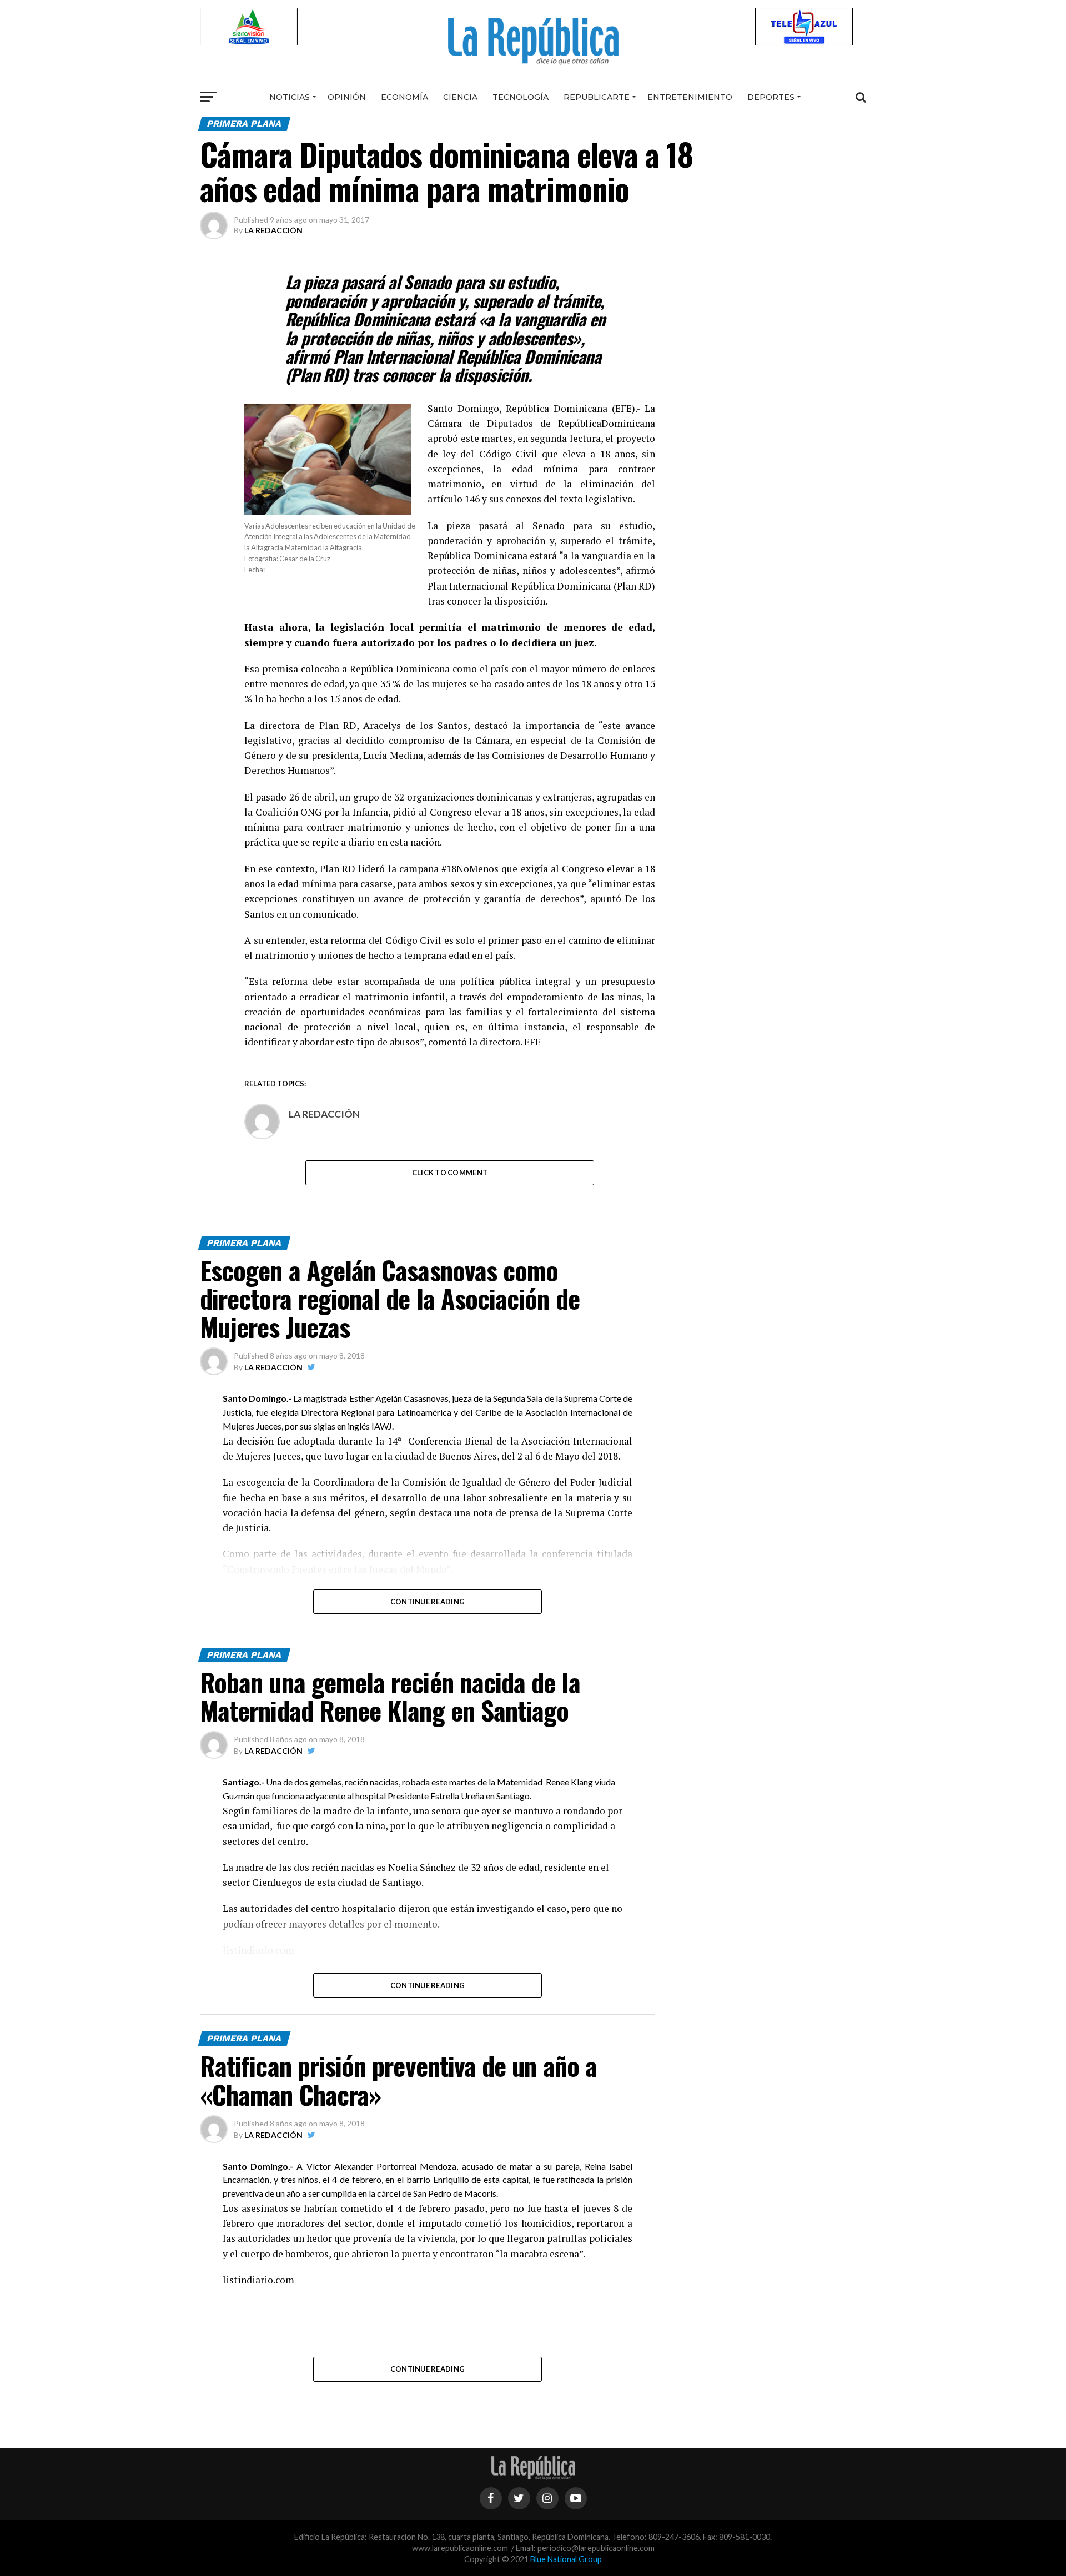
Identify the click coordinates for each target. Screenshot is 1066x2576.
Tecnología (521, 97)
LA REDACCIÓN (273, 230)
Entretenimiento (690, 97)
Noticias (290, 97)
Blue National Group (566, 2559)
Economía (404, 97)
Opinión (347, 97)
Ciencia (460, 97)
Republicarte (597, 97)
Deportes (771, 97)
